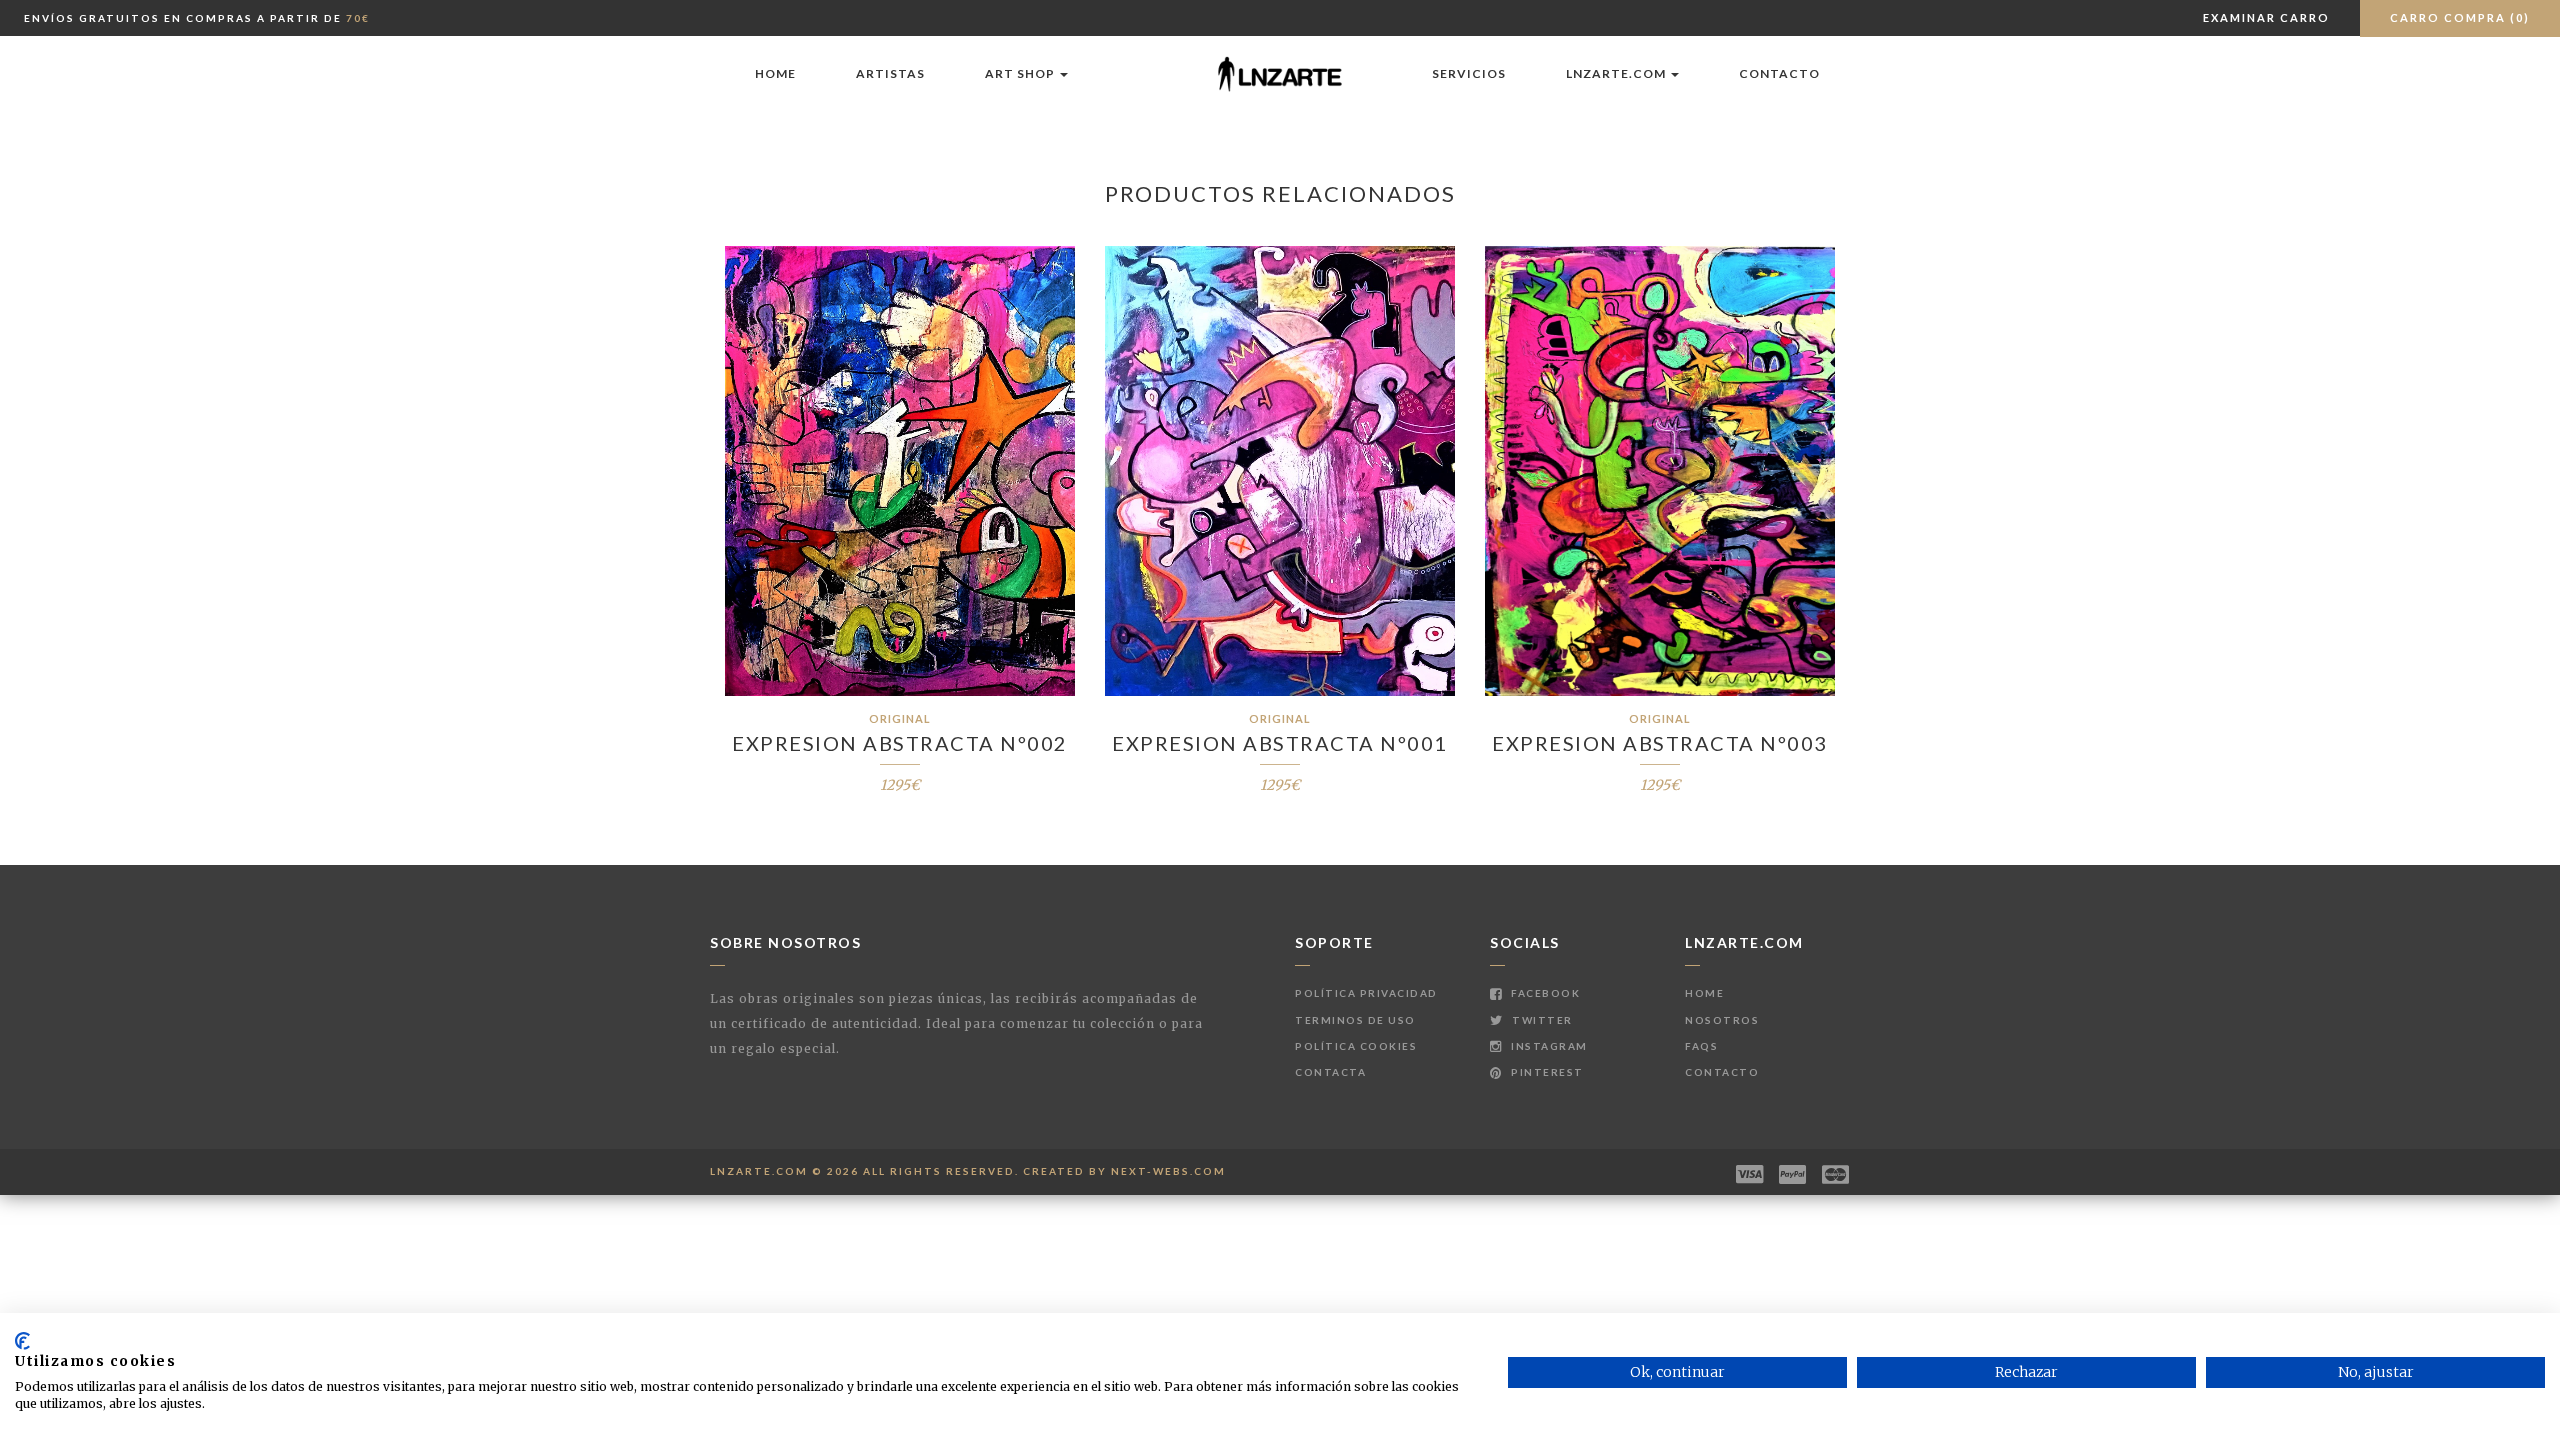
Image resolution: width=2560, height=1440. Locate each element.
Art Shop (1021, 73)
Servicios (1469, 73)
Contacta (1330, 1072)
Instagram (1548, 1046)
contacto (1779, 73)
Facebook (1544, 993)
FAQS (1701, 1046)
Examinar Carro (2266, 17)
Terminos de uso (1355, 1020)
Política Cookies (1356, 1046)
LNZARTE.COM (1617, 73)
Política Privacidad (1366, 993)
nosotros (1722, 1020)
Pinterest (1546, 1072)
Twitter (1541, 1020)
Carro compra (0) (2460, 17)
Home (775, 73)
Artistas (890, 73)
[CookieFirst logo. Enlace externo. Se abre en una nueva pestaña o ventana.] (22, 1341)
